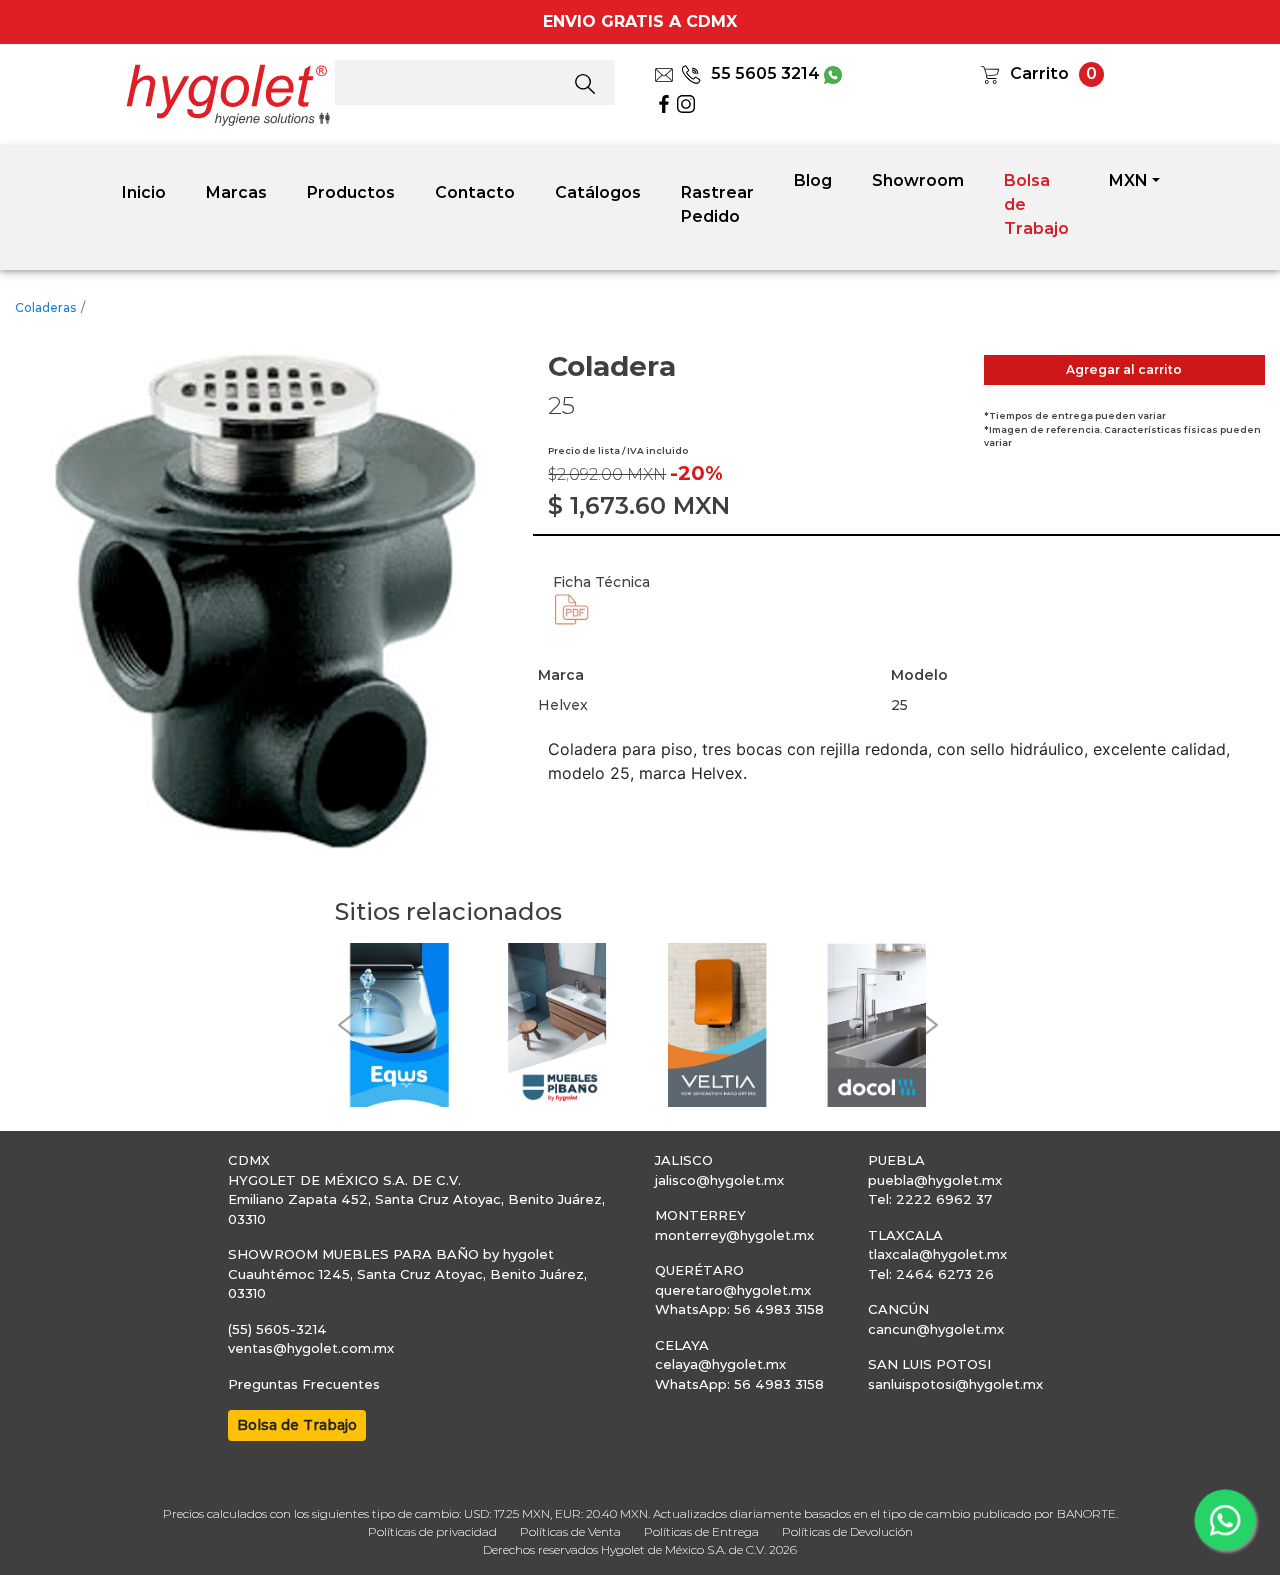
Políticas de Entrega (701, 1531)
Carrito (1039, 73)
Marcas (236, 192)
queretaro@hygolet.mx (733, 1290)
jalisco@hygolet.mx (719, 1180)
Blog (813, 180)
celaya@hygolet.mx (720, 1364)
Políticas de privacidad (432, 1531)
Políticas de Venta (570, 1531)
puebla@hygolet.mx (935, 1180)
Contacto (475, 192)
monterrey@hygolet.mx (734, 1235)
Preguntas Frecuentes (304, 1384)
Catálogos (598, 192)
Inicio (144, 192)
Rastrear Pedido (717, 204)
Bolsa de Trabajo (1036, 204)
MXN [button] (1128, 180)
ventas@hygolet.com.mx (311, 1348)
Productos (351, 192)
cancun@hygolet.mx (936, 1329)
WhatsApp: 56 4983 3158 (739, 1309)
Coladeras (45, 307)
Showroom (918, 180)
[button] (345, 1025)
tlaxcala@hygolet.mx (937, 1254)
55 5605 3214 (765, 73)
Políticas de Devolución (847, 1531)
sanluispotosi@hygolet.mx (955, 1384)
